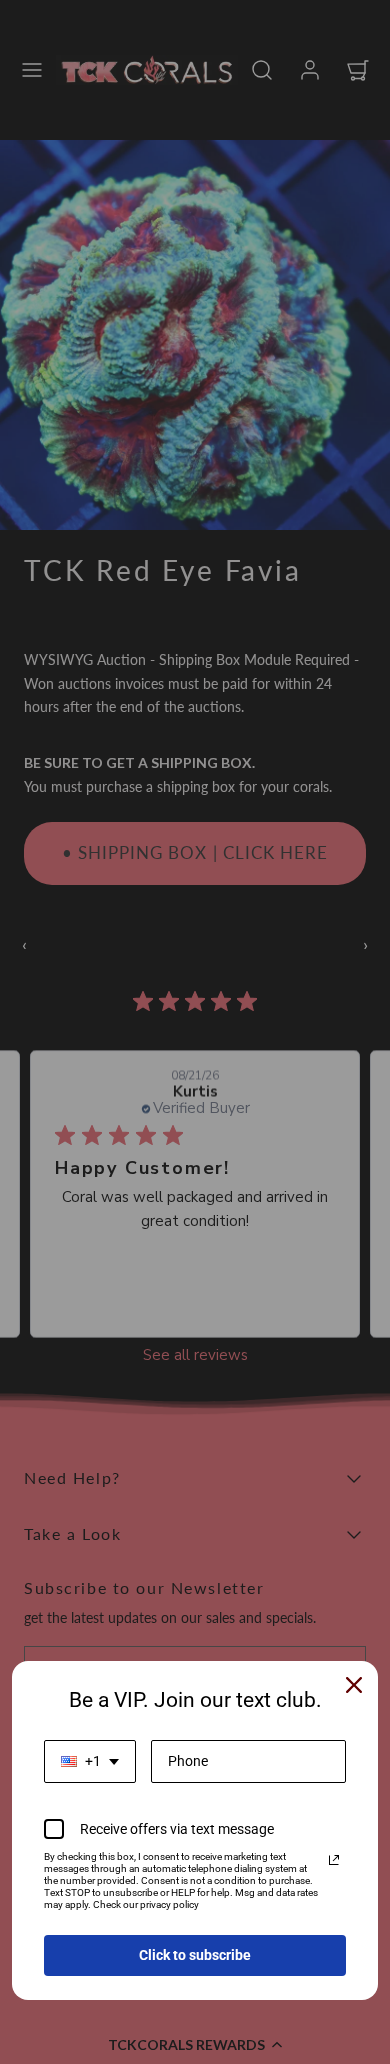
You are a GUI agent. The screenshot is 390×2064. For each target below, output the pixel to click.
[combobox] (90, 1761)
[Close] (354, 1685)
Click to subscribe (195, 1955)
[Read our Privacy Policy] (334, 1860)
